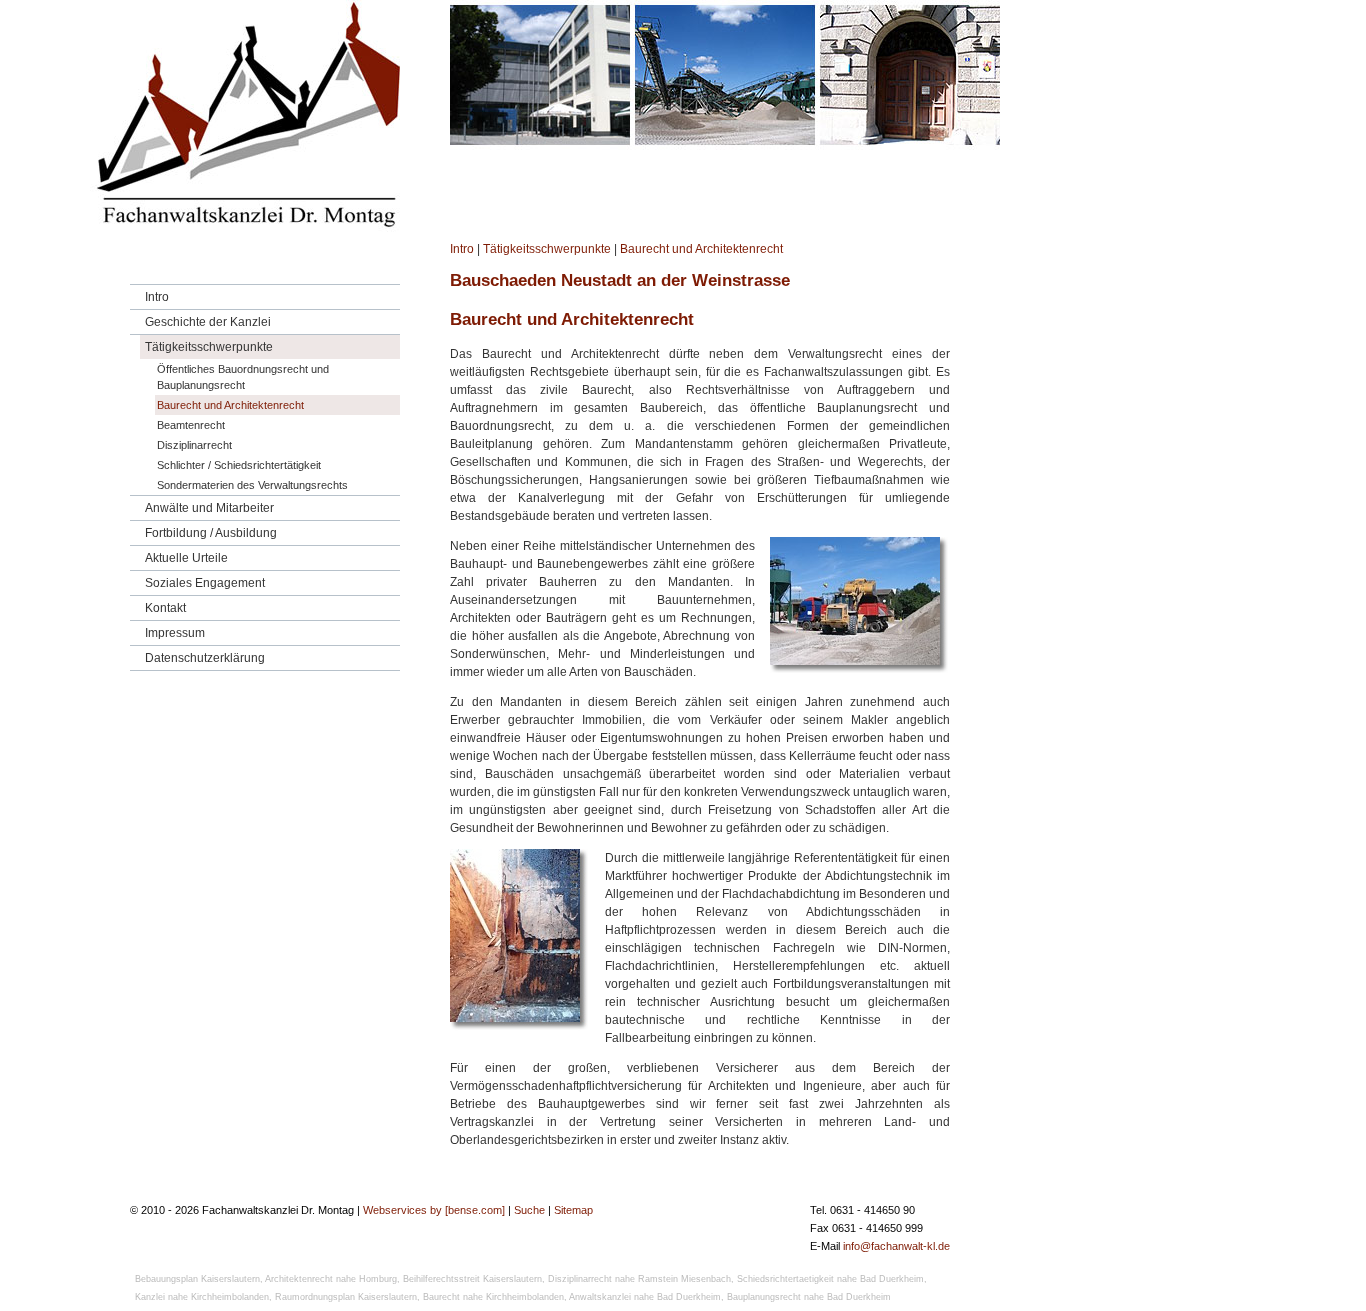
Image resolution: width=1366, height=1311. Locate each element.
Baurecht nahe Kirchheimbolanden (493, 1297)
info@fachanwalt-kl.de (896, 1246)
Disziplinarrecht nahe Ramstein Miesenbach (639, 1279)
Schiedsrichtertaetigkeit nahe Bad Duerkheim (830, 1279)
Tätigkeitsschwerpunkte (547, 249)
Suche (529, 1210)
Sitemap (573, 1210)
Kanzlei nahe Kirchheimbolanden (202, 1297)
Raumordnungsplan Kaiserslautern (346, 1297)
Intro (462, 249)
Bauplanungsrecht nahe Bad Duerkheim (809, 1297)
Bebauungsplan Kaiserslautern (197, 1279)
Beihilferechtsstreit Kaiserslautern (472, 1279)
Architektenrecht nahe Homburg (331, 1279)
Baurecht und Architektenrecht (701, 249)
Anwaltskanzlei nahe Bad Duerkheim (645, 1297)
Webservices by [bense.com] (434, 1210)
